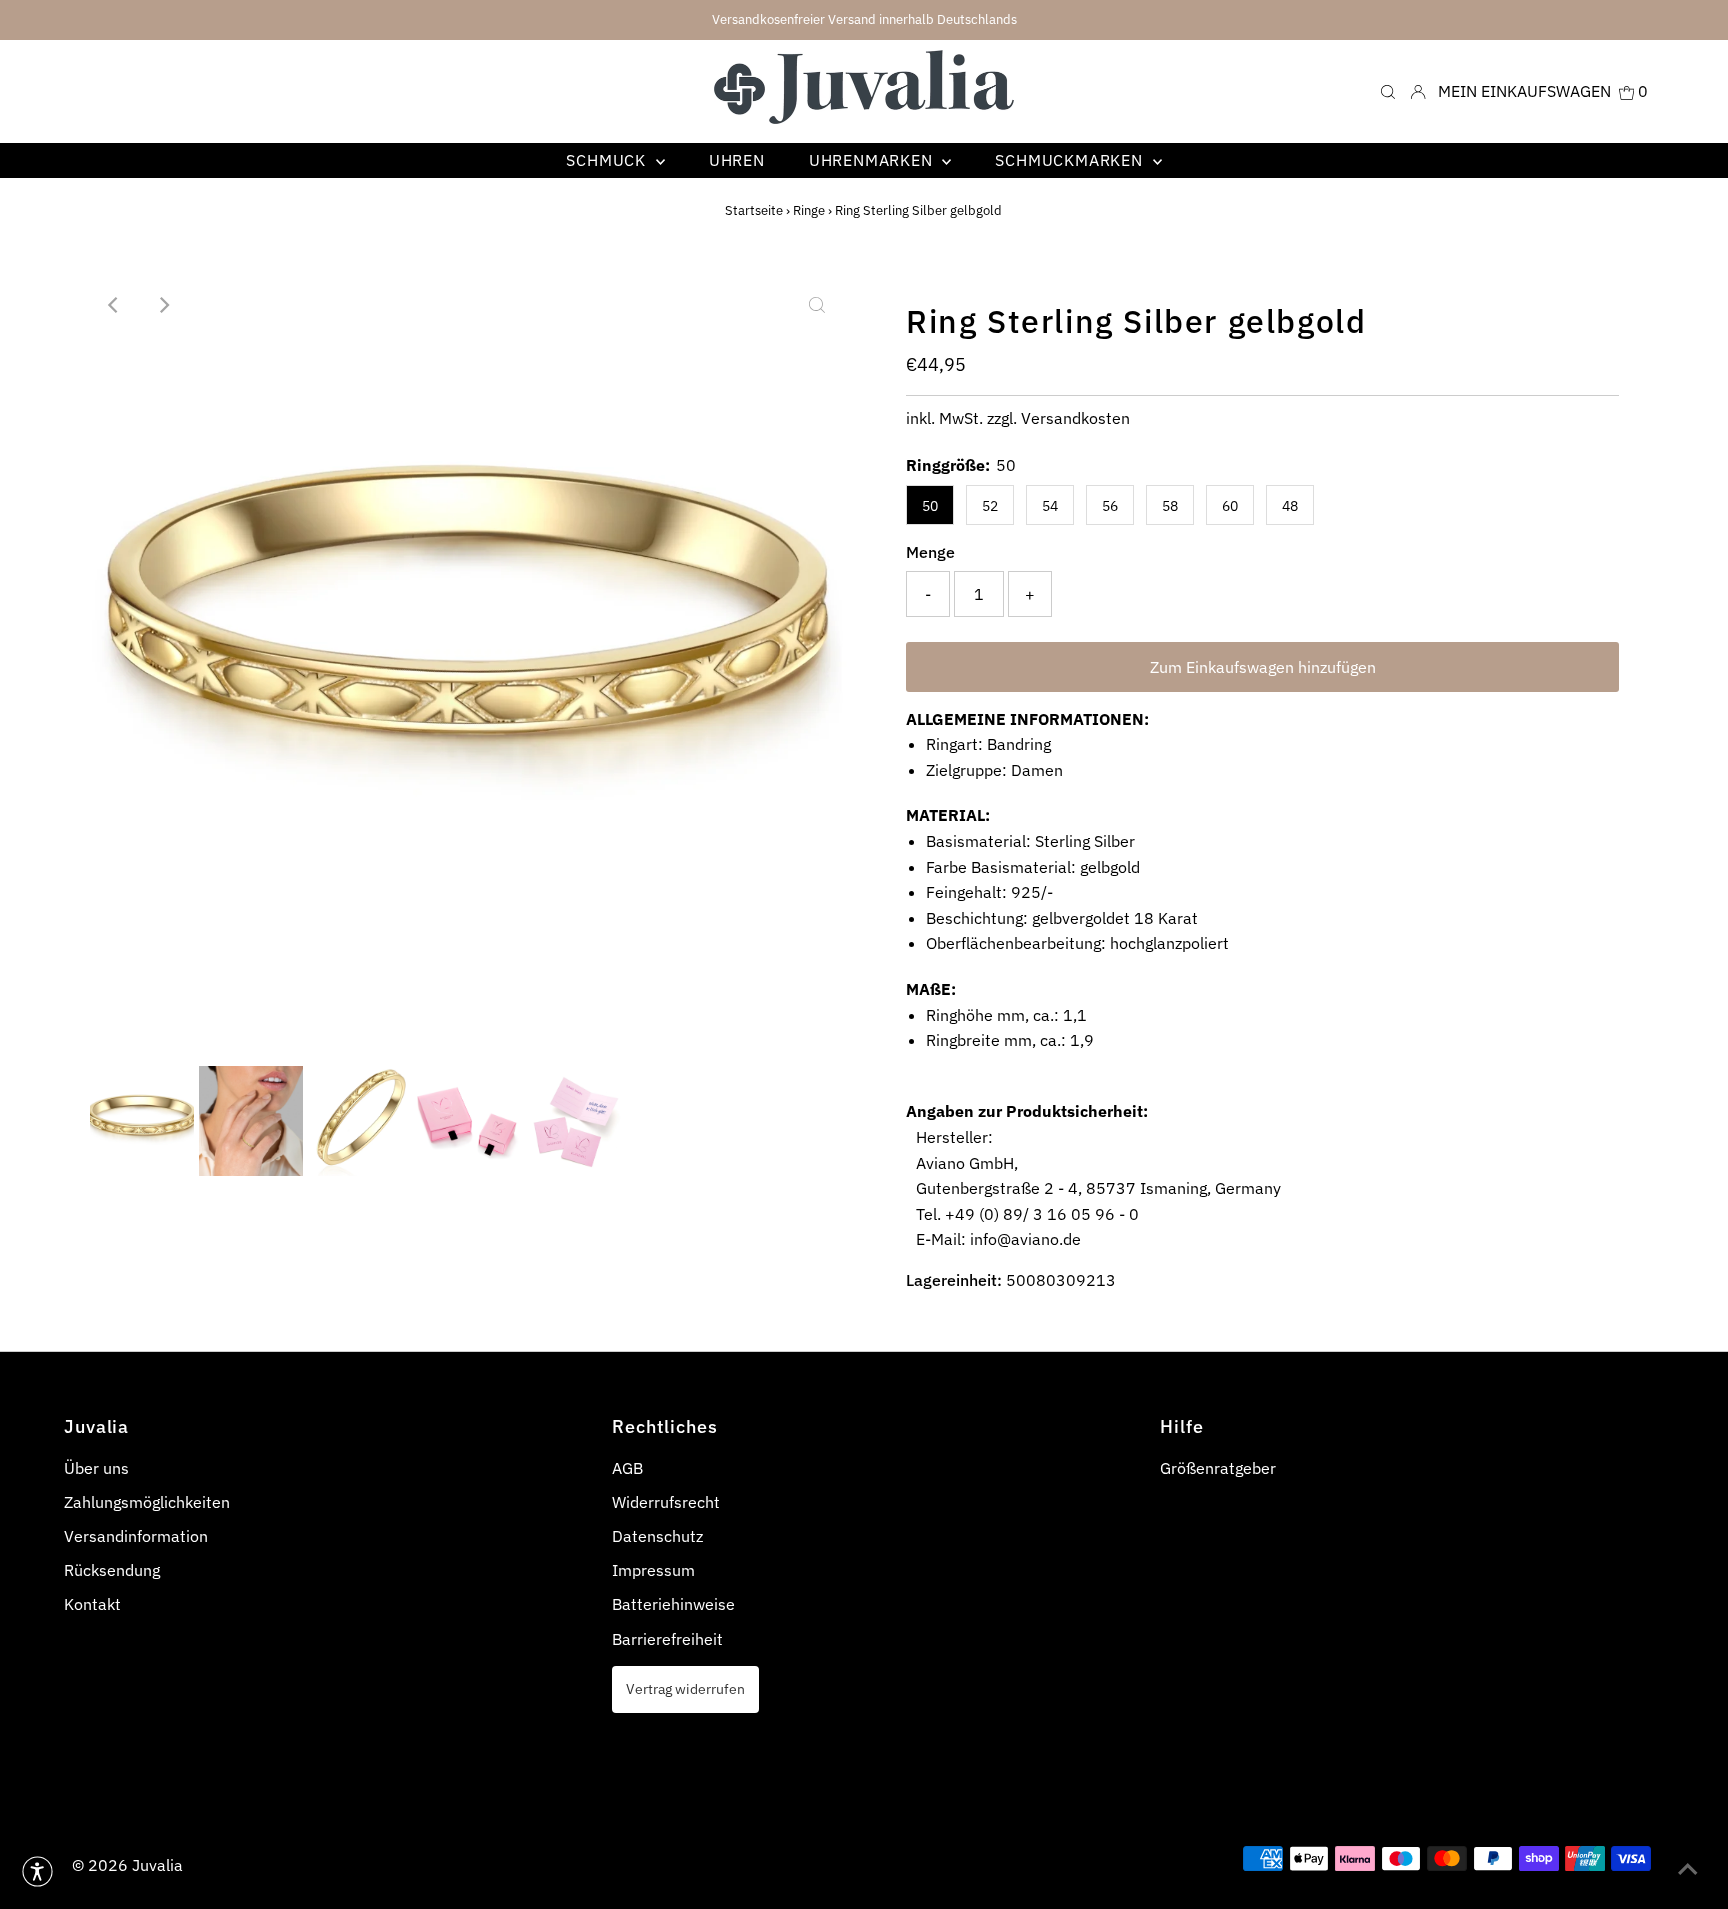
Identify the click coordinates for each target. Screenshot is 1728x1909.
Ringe (809, 210)
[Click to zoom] (817, 305)
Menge (930, 552)
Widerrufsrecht (666, 1502)
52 (990, 506)
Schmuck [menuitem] (608, 160)
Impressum (653, 1570)
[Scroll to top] (1688, 1869)
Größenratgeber (1218, 1468)
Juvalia (157, 1865)
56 (1110, 506)
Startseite (754, 210)
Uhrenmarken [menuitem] (873, 160)
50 (930, 506)
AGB (627, 1468)
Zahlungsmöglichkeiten (147, 1502)
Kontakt (92, 1604)
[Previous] (114, 305)
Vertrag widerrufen (685, 1688)
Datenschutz (657, 1536)
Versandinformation (136, 1536)
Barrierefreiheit (667, 1639)
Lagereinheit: (954, 1280)
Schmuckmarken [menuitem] (1071, 160)
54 (1050, 506)
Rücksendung (112, 1570)
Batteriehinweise (673, 1604)
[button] (37, 1871)
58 (1170, 506)
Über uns (96, 1468)
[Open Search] (1388, 91)
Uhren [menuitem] (737, 160)
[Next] (163, 305)
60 (1230, 506)
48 (1290, 506)
